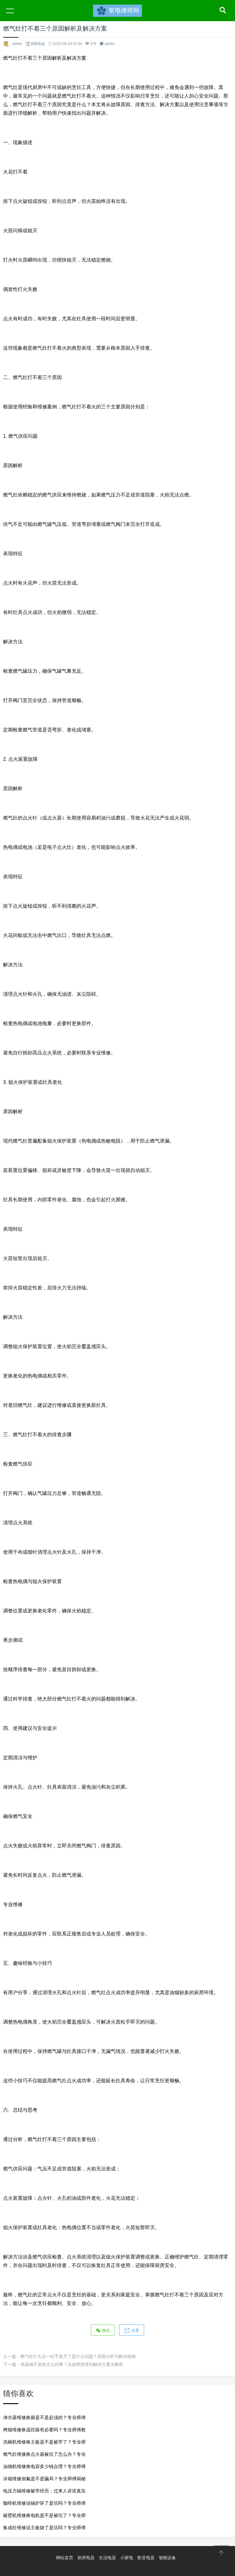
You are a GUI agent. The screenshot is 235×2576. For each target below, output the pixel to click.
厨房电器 (38, 44)
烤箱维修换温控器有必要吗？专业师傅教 (44, 2430)
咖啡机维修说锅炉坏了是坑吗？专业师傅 (44, 2503)
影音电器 (146, 2558)
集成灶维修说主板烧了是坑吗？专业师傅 (44, 2528)
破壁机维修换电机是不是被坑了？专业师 (44, 2515)
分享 (135, 2331)
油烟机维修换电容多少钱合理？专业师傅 (44, 2466)
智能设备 (167, 2558)
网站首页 (65, 2558)
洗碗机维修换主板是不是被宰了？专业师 (44, 2442)
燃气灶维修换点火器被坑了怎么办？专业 (44, 2454)
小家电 (127, 2558)
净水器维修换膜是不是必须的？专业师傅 (44, 2417)
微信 (105, 2331)
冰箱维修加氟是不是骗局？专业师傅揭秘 (44, 2479)
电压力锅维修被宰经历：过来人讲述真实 (44, 2491)
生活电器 (107, 2558)
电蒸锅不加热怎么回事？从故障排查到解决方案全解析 (72, 2364)
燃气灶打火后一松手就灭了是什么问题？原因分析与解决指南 (78, 2356)
